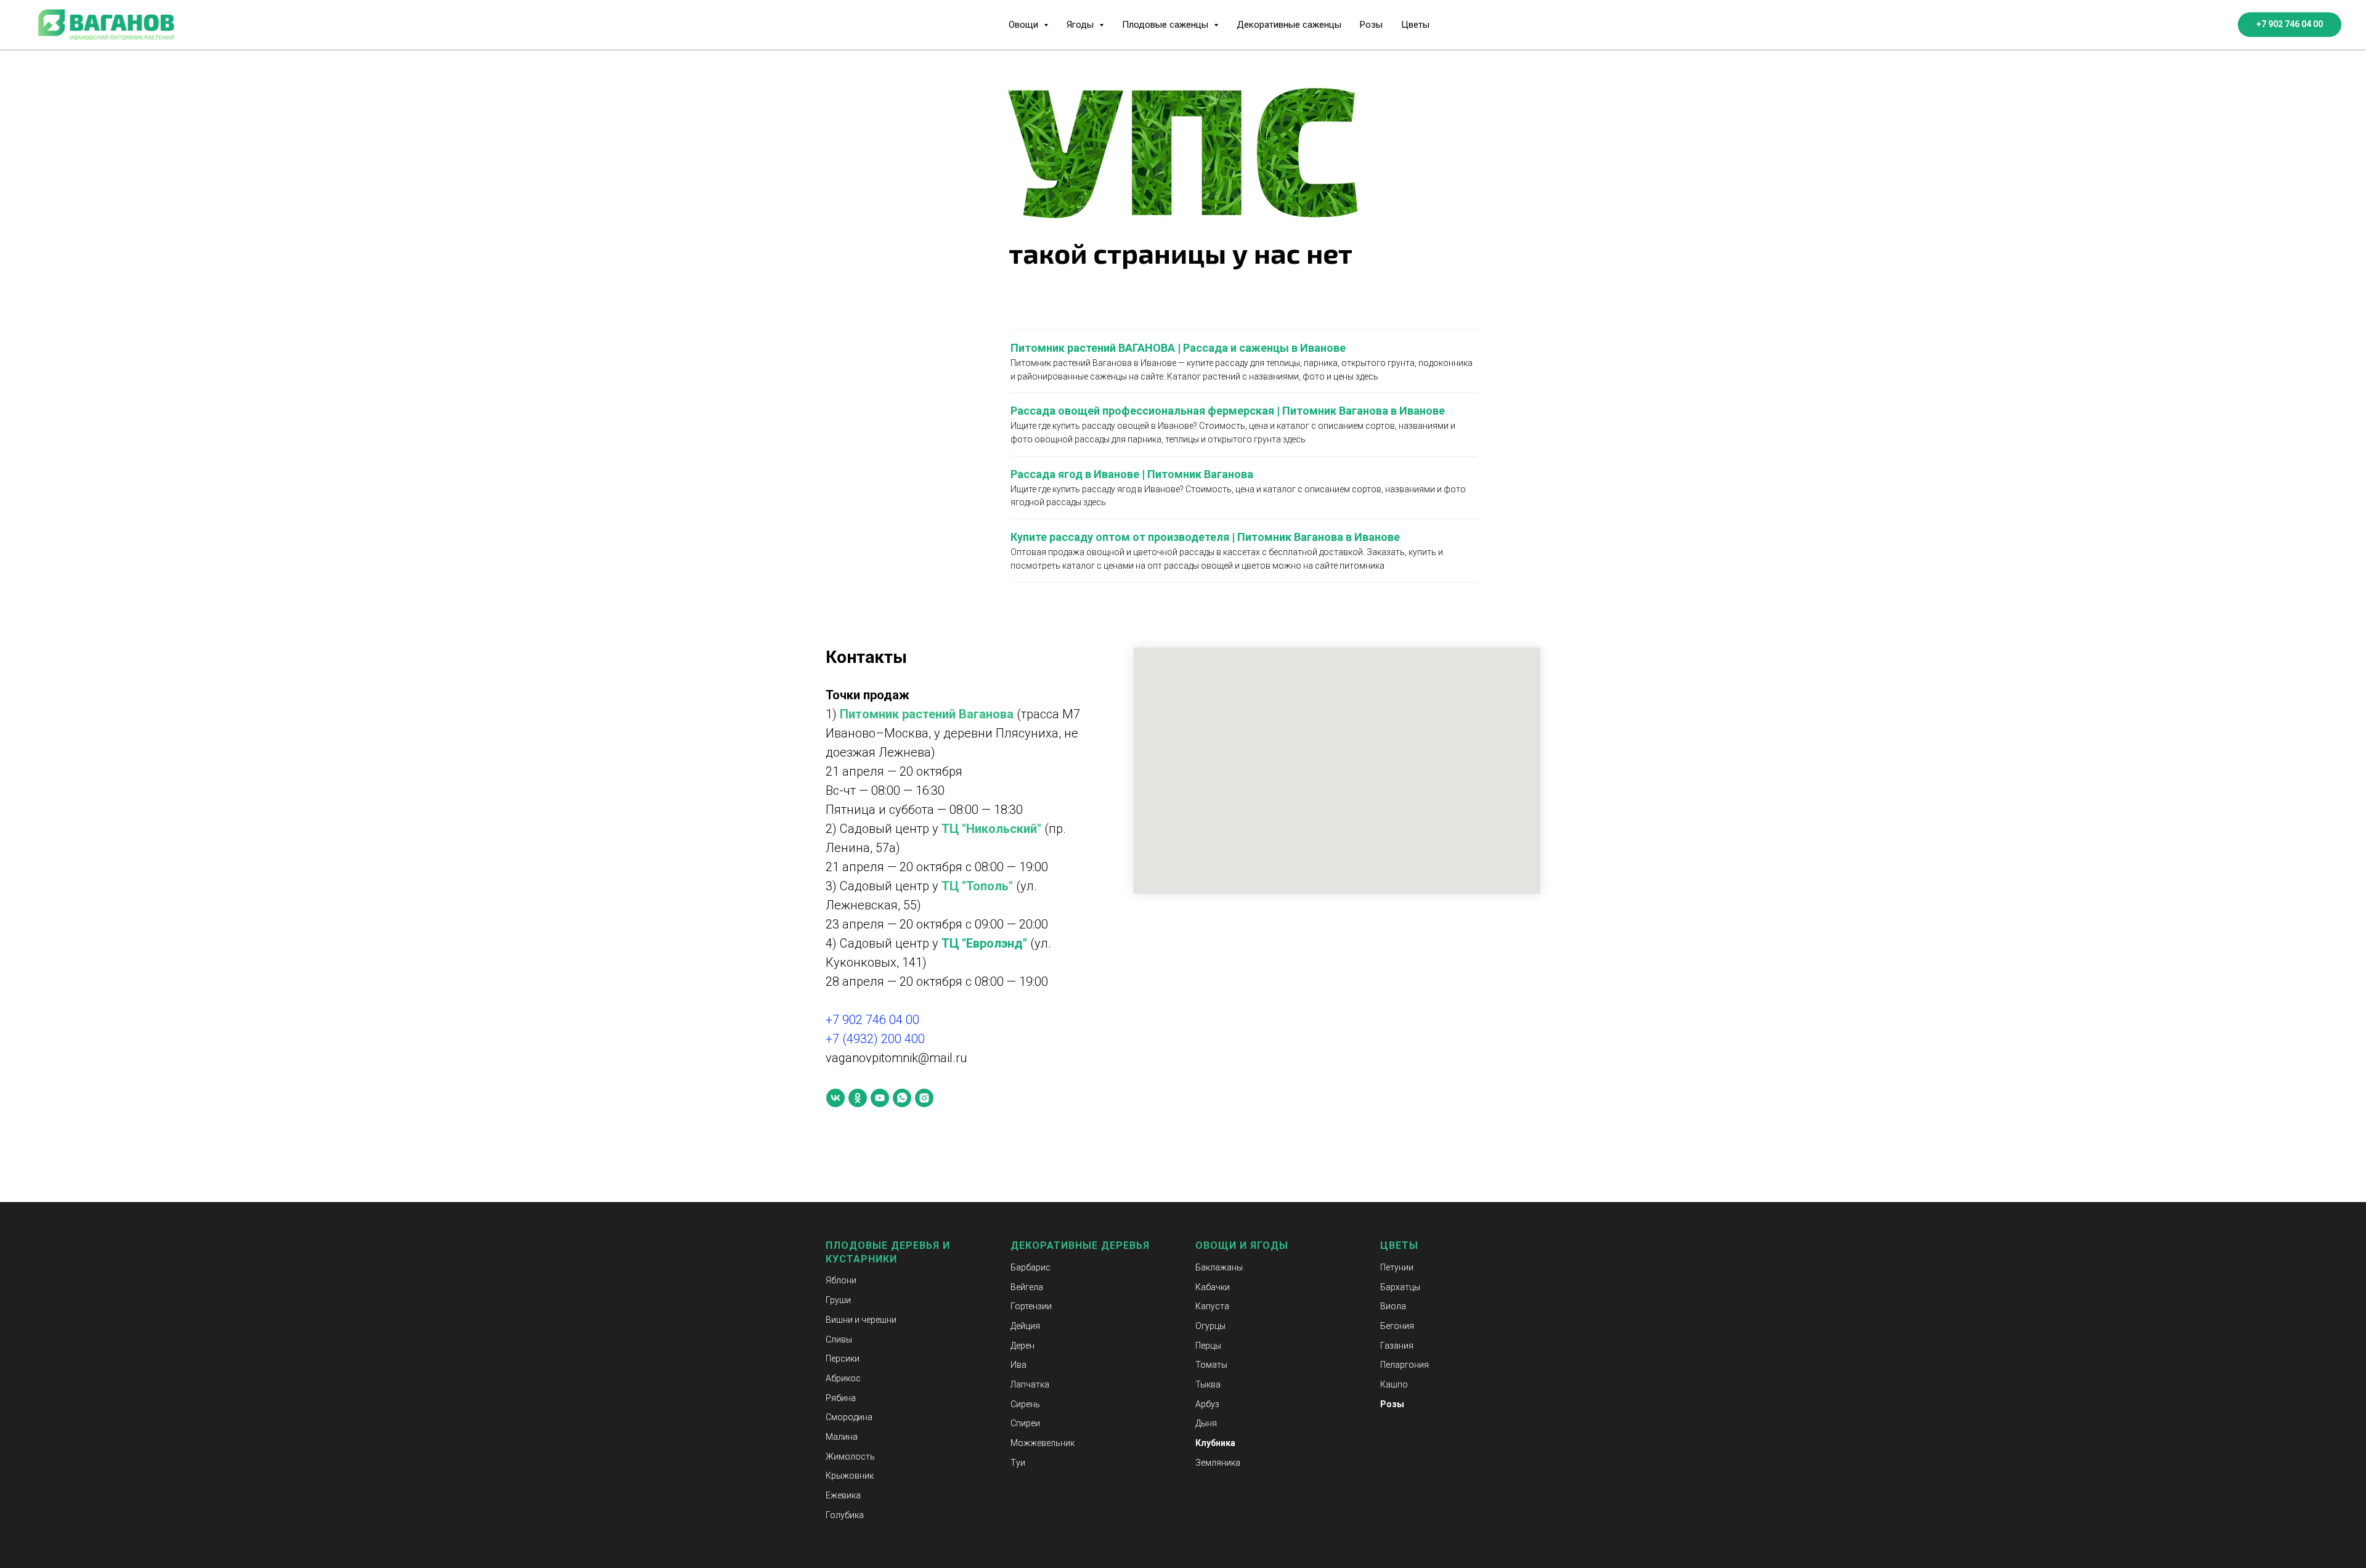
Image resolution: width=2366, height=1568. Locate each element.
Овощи (1216, 1245)
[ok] (858, 1098)
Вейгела (1027, 1287)
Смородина (849, 1417)
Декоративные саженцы (1289, 25)
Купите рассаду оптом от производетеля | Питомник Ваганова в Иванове (1205, 537)
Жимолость (850, 1456)
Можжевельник (1043, 1443)
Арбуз (1207, 1404)
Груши (838, 1300)
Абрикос (843, 1378)
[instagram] (924, 1098)
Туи (1018, 1463)
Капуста (1212, 1306)
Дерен (1022, 1346)
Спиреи (1025, 1423)
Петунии (1397, 1267)
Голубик (842, 1515)
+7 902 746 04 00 (872, 1020)
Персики (843, 1359)
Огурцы (1210, 1326)
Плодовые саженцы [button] (1166, 25)
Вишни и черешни (861, 1320)
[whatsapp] (902, 1098)
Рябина (841, 1398)
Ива (1018, 1365)
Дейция (1025, 1326)
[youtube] (880, 1098)
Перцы (1208, 1346)
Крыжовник (850, 1476)
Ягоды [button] (1081, 25)
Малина (842, 1437)
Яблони (841, 1280)
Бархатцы (1400, 1287)
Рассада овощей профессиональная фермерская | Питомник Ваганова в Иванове (1228, 411)
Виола (1393, 1306)
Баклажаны (1219, 1267)
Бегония (1397, 1326)
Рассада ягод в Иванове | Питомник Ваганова (1132, 474)
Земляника (1218, 1463)
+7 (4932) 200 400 (875, 1039)
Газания (1397, 1346)
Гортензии (1031, 1306)
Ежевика (843, 1495)
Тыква (1208, 1384)
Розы (1371, 25)
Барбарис (1031, 1267)
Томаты (1211, 1365)
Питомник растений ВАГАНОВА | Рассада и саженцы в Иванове (1178, 348)
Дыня (1206, 1423)
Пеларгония (1405, 1365)
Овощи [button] (1025, 25)
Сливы (839, 1339)
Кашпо (1394, 1384)
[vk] (835, 1098)
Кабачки (1213, 1287)
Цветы (1415, 25)
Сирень (1025, 1404)
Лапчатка (1030, 1384)
